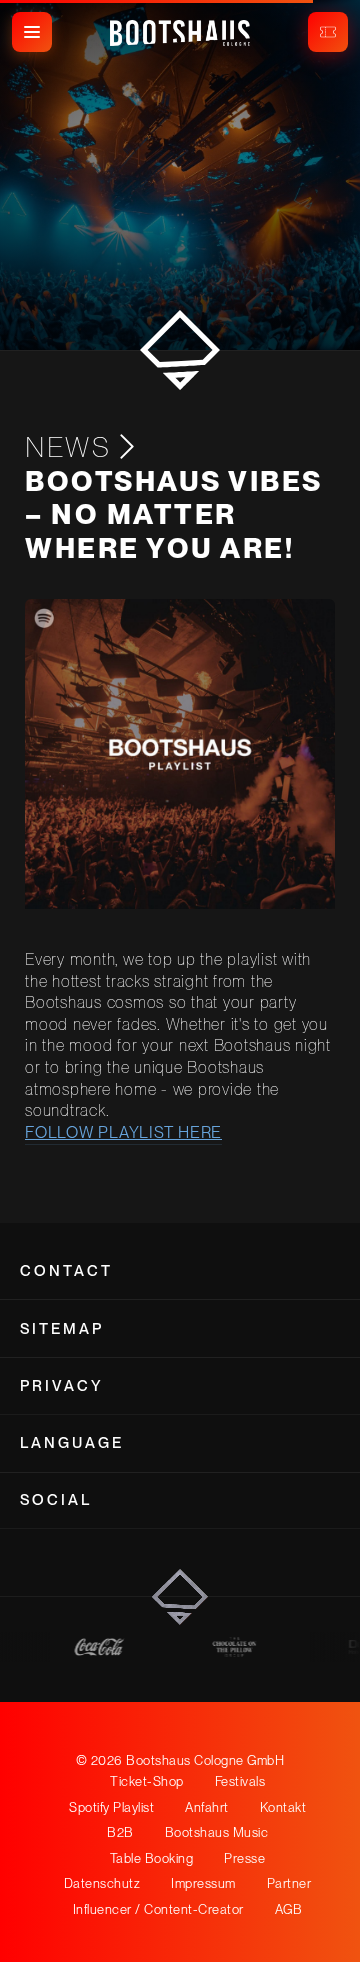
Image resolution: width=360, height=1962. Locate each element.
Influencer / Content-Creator (158, 1909)
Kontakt (283, 1807)
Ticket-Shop (147, 1781)
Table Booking (152, 1858)
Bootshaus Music (217, 1832)
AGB (289, 1909)
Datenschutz (102, 1883)
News (68, 447)
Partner (289, 1883)
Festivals (240, 1781)
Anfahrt (207, 1807)
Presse (244, 1858)
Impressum (203, 1883)
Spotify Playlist (111, 1807)
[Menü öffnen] (32, 32)
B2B (120, 1832)
